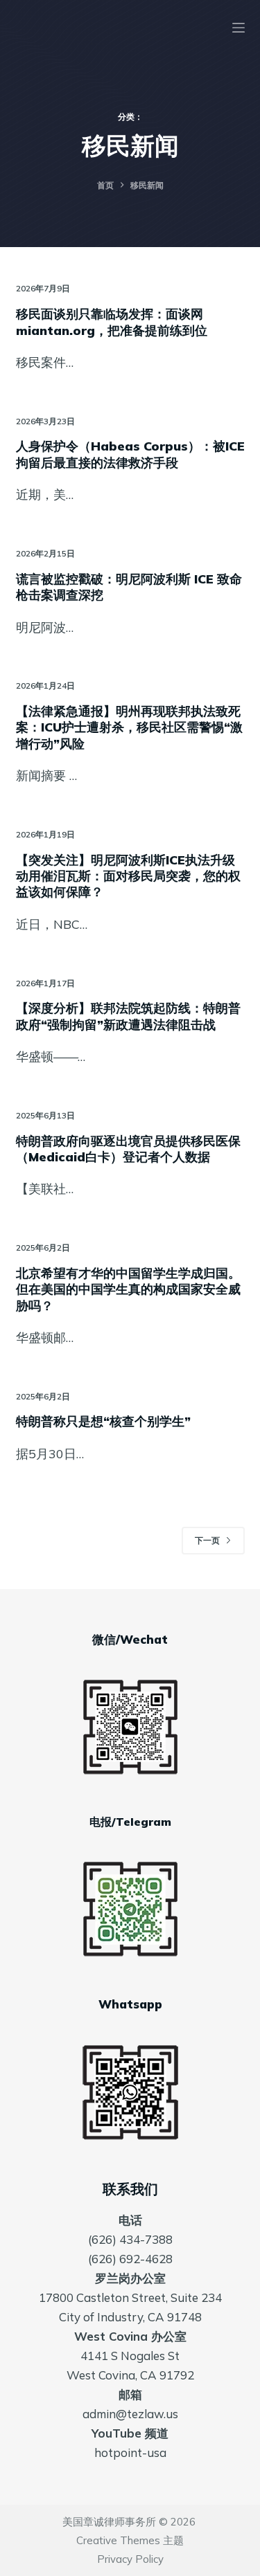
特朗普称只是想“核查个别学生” (103, 1421)
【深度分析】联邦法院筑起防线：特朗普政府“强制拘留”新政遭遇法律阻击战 (128, 1016)
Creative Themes (118, 2540)
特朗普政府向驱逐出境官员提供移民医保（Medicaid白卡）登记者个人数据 (128, 1149)
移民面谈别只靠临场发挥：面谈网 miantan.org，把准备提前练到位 (112, 322)
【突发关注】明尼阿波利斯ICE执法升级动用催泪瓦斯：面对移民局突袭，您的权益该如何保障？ (128, 876)
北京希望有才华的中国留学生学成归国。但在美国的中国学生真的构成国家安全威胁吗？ (128, 1289)
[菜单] (239, 28)
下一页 (207, 1540)
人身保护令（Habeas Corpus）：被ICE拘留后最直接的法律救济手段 (130, 454)
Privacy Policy (130, 2559)
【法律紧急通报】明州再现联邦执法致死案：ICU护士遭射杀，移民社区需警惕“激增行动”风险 (129, 727)
